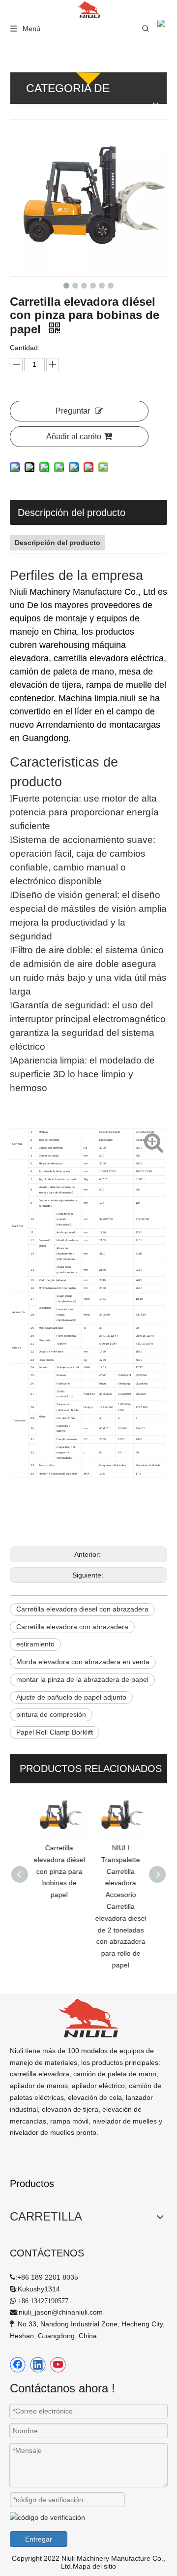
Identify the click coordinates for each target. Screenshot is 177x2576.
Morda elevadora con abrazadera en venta (83, 1662)
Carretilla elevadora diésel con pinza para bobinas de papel (58, 1871)
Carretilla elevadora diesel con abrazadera (82, 1609)
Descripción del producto (72, 513)
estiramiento (35, 1644)
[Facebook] (18, 2365)
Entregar (39, 2539)
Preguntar (73, 411)
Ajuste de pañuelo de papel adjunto (71, 1697)
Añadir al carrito (74, 436)
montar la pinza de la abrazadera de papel (82, 1679)
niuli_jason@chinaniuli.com (61, 2312)
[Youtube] (58, 2365)
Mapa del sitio (94, 2566)
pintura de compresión (51, 1714)
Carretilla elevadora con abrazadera (72, 1627)
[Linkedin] (38, 2365)
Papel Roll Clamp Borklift (55, 1732)
